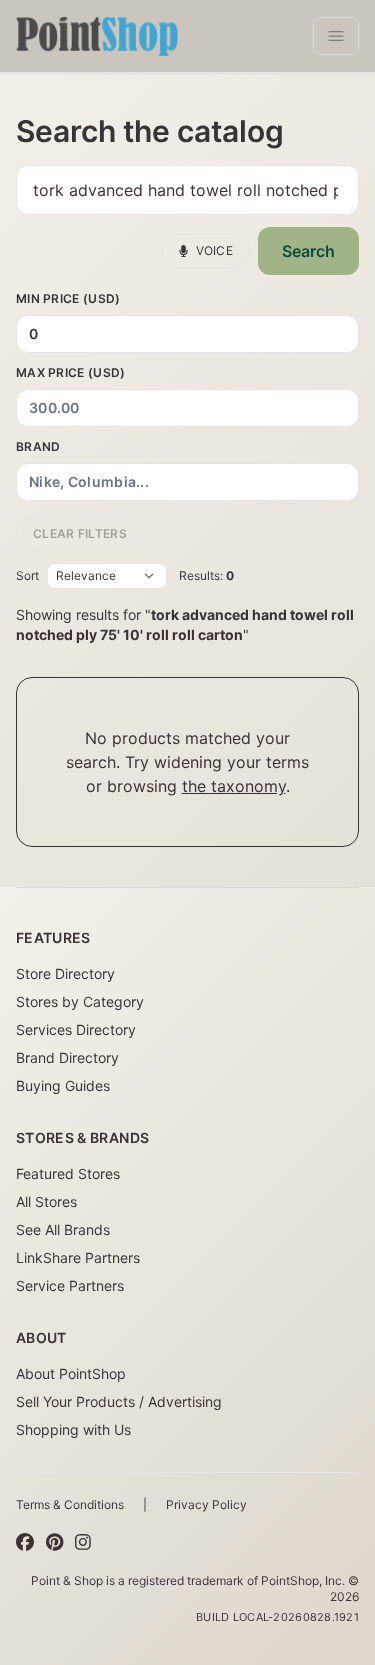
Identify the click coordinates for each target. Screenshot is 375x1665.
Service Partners (70, 1285)
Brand (38, 446)
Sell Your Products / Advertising (119, 1401)
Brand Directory (67, 1057)
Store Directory (65, 973)
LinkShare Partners (78, 1257)
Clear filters (80, 533)
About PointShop (71, 1373)
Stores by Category (80, 1001)
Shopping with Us (73, 1429)
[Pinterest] (54, 1543)
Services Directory (76, 1029)
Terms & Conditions (70, 1504)
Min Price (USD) (68, 298)
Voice (215, 250)
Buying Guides (63, 1085)
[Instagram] (83, 1543)
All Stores (46, 1201)
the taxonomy (234, 786)
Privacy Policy (206, 1504)
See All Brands (63, 1229)
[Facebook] (25, 1543)
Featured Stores (68, 1173)
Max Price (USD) (71, 372)
